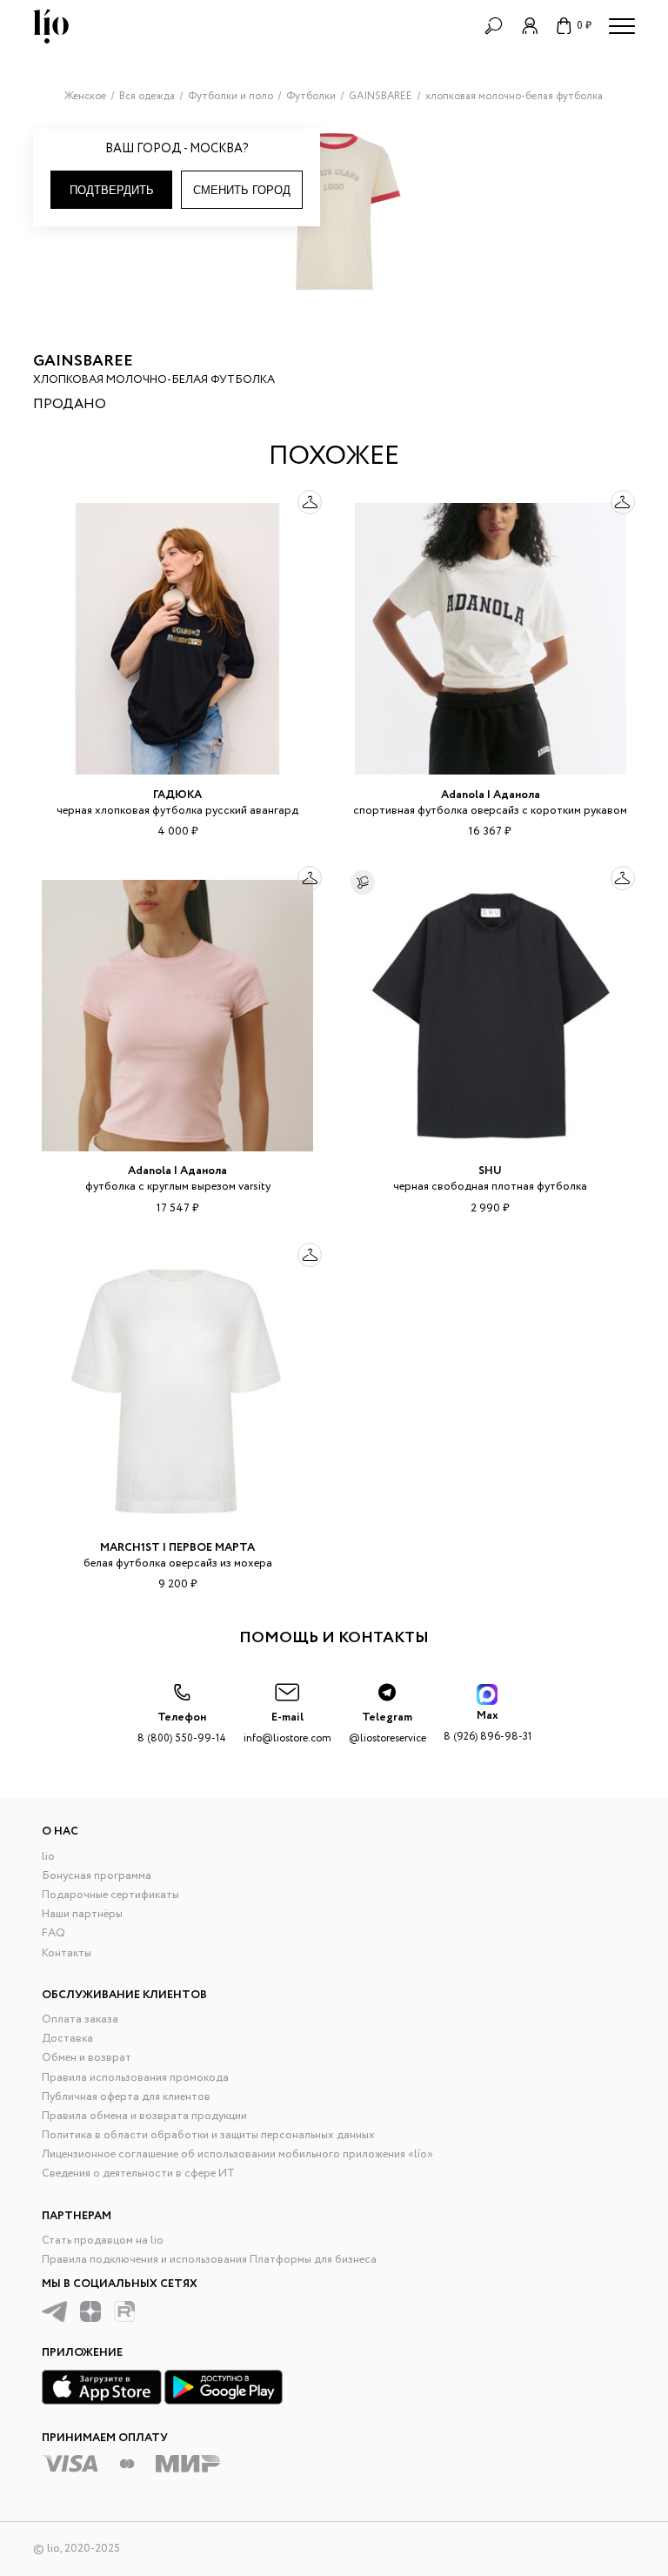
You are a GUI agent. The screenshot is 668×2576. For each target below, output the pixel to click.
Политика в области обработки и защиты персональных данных (208, 2135)
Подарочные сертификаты (110, 1895)
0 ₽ (584, 26)
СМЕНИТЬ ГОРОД (242, 190)
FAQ (53, 1933)
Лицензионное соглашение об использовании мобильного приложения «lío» (237, 2154)
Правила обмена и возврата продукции (144, 2116)
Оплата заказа (80, 2019)
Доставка (67, 2039)
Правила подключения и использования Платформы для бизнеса (209, 2260)
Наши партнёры (82, 1914)
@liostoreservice (387, 1727)
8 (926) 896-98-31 (488, 1725)
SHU (490, 1171)
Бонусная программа (97, 1876)
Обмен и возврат (87, 2058)
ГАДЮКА (177, 795)
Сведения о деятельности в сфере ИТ (138, 2173)
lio (48, 1857)
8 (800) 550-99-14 (182, 1727)
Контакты (67, 1953)
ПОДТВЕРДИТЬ (112, 190)
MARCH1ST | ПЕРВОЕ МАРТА (177, 1548)
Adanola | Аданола (491, 795)
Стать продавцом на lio (103, 2241)
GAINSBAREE (83, 361)
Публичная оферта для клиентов (126, 2097)
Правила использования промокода (135, 2078)
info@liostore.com (287, 1727)
